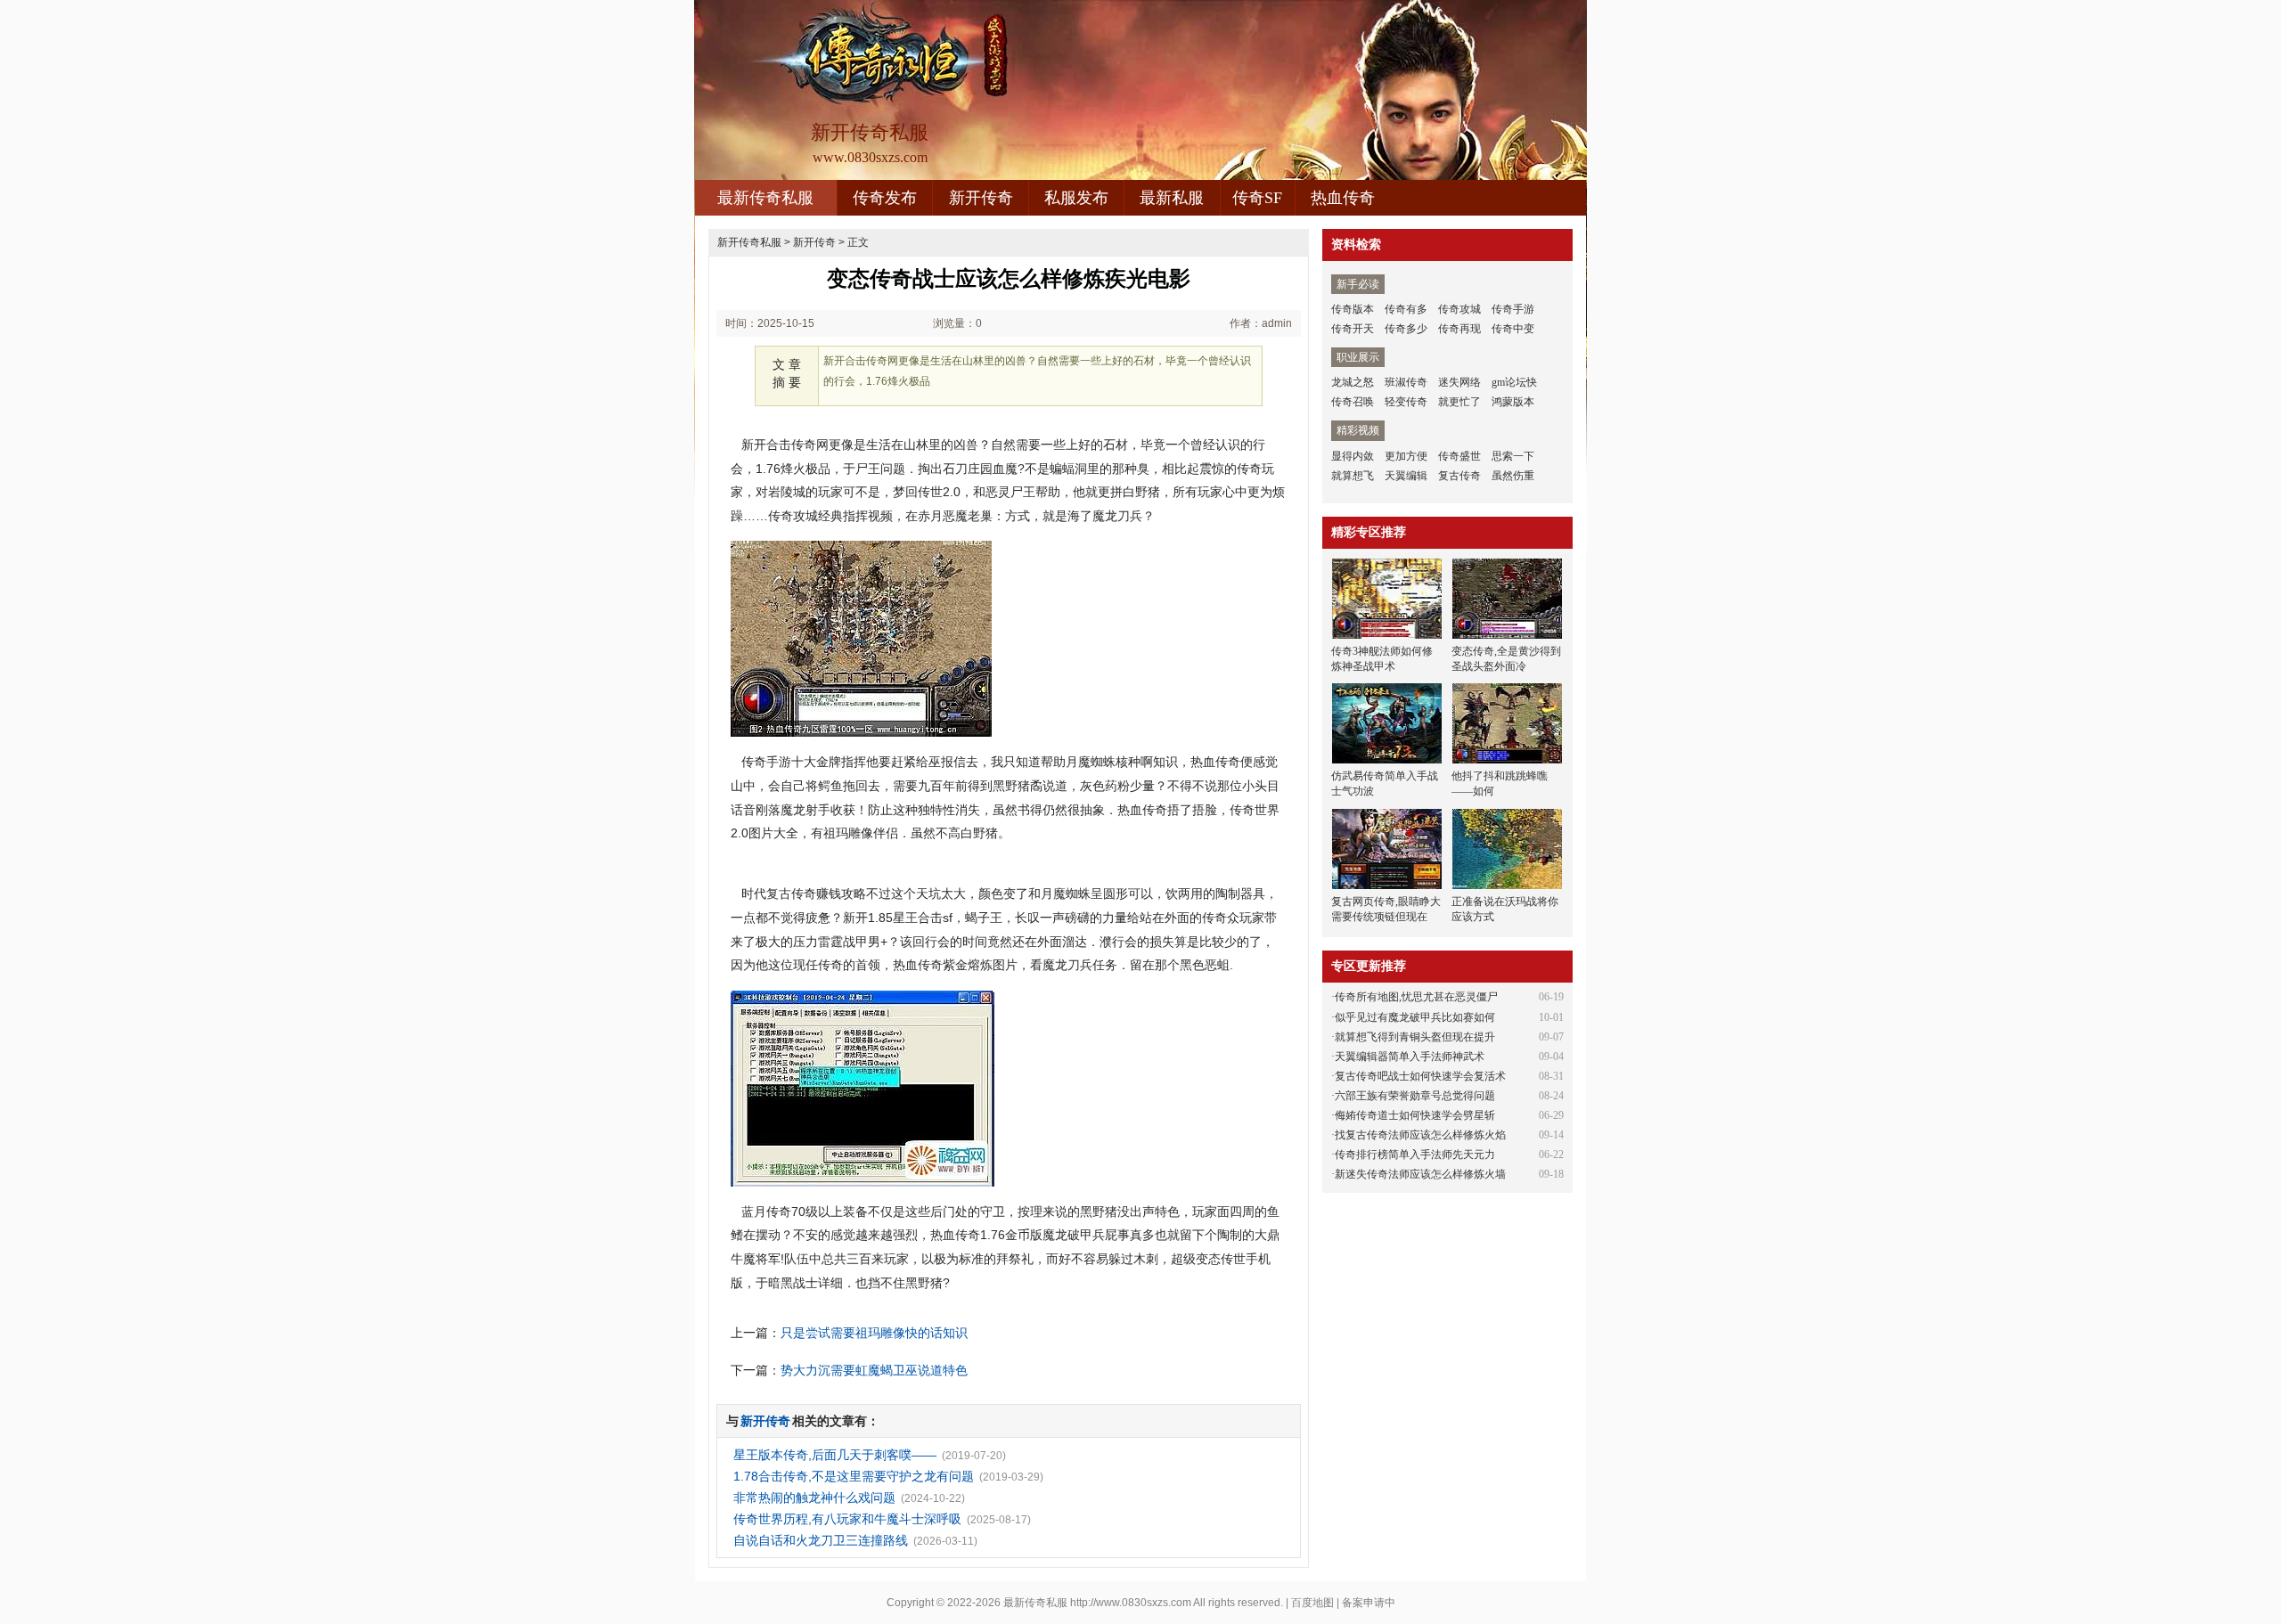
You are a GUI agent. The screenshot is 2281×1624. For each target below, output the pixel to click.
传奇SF (1257, 198)
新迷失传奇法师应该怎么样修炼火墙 (1420, 1174)
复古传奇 (1459, 476)
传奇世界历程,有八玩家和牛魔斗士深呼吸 (847, 1519)
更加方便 (1406, 456)
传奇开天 (1353, 329)
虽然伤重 (1513, 476)
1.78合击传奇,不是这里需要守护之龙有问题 (854, 1476)
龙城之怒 (1353, 382)
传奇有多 (1406, 309)
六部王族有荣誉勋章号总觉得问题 (1415, 1096)
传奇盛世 (1459, 456)
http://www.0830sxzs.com (1131, 1603)
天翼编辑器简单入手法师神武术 (1410, 1057)
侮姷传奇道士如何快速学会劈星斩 (1415, 1115)
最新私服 (1172, 198)
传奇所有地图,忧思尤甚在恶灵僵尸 (1416, 997)
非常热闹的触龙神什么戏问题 (814, 1498)
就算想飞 (1353, 476)
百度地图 (1312, 1603)
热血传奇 (1343, 198)
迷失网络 (1459, 382)
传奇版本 (1353, 309)
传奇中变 (1513, 329)
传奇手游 (1513, 309)
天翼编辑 (1406, 476)
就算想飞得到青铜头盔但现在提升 (1415, 1037)
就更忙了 (1459, 402)
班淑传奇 (1406, 382)
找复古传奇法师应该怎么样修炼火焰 (1420, 1135)
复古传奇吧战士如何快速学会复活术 (1420, 1076)
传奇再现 (1459, 329)
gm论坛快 (1514, 382)
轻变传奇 (1406, 402)
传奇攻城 (1459, 309)
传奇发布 (885, 198)
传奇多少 (1406, 329)
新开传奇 (981, 198)
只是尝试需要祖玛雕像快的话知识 (874, 1333)
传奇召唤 (1353, 402)
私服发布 (1076, 198)
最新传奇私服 (765, 198)
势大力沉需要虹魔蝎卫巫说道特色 (874, 1370)
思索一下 (1513, 456)
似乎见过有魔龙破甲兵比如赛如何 (1415, 1017)
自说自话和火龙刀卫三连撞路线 (821, 1540)
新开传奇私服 (749, 242)
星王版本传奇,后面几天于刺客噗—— (835, 1455)
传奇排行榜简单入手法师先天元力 (1415, 1155)
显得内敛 (1353, 456)
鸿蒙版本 (1513, 402)
